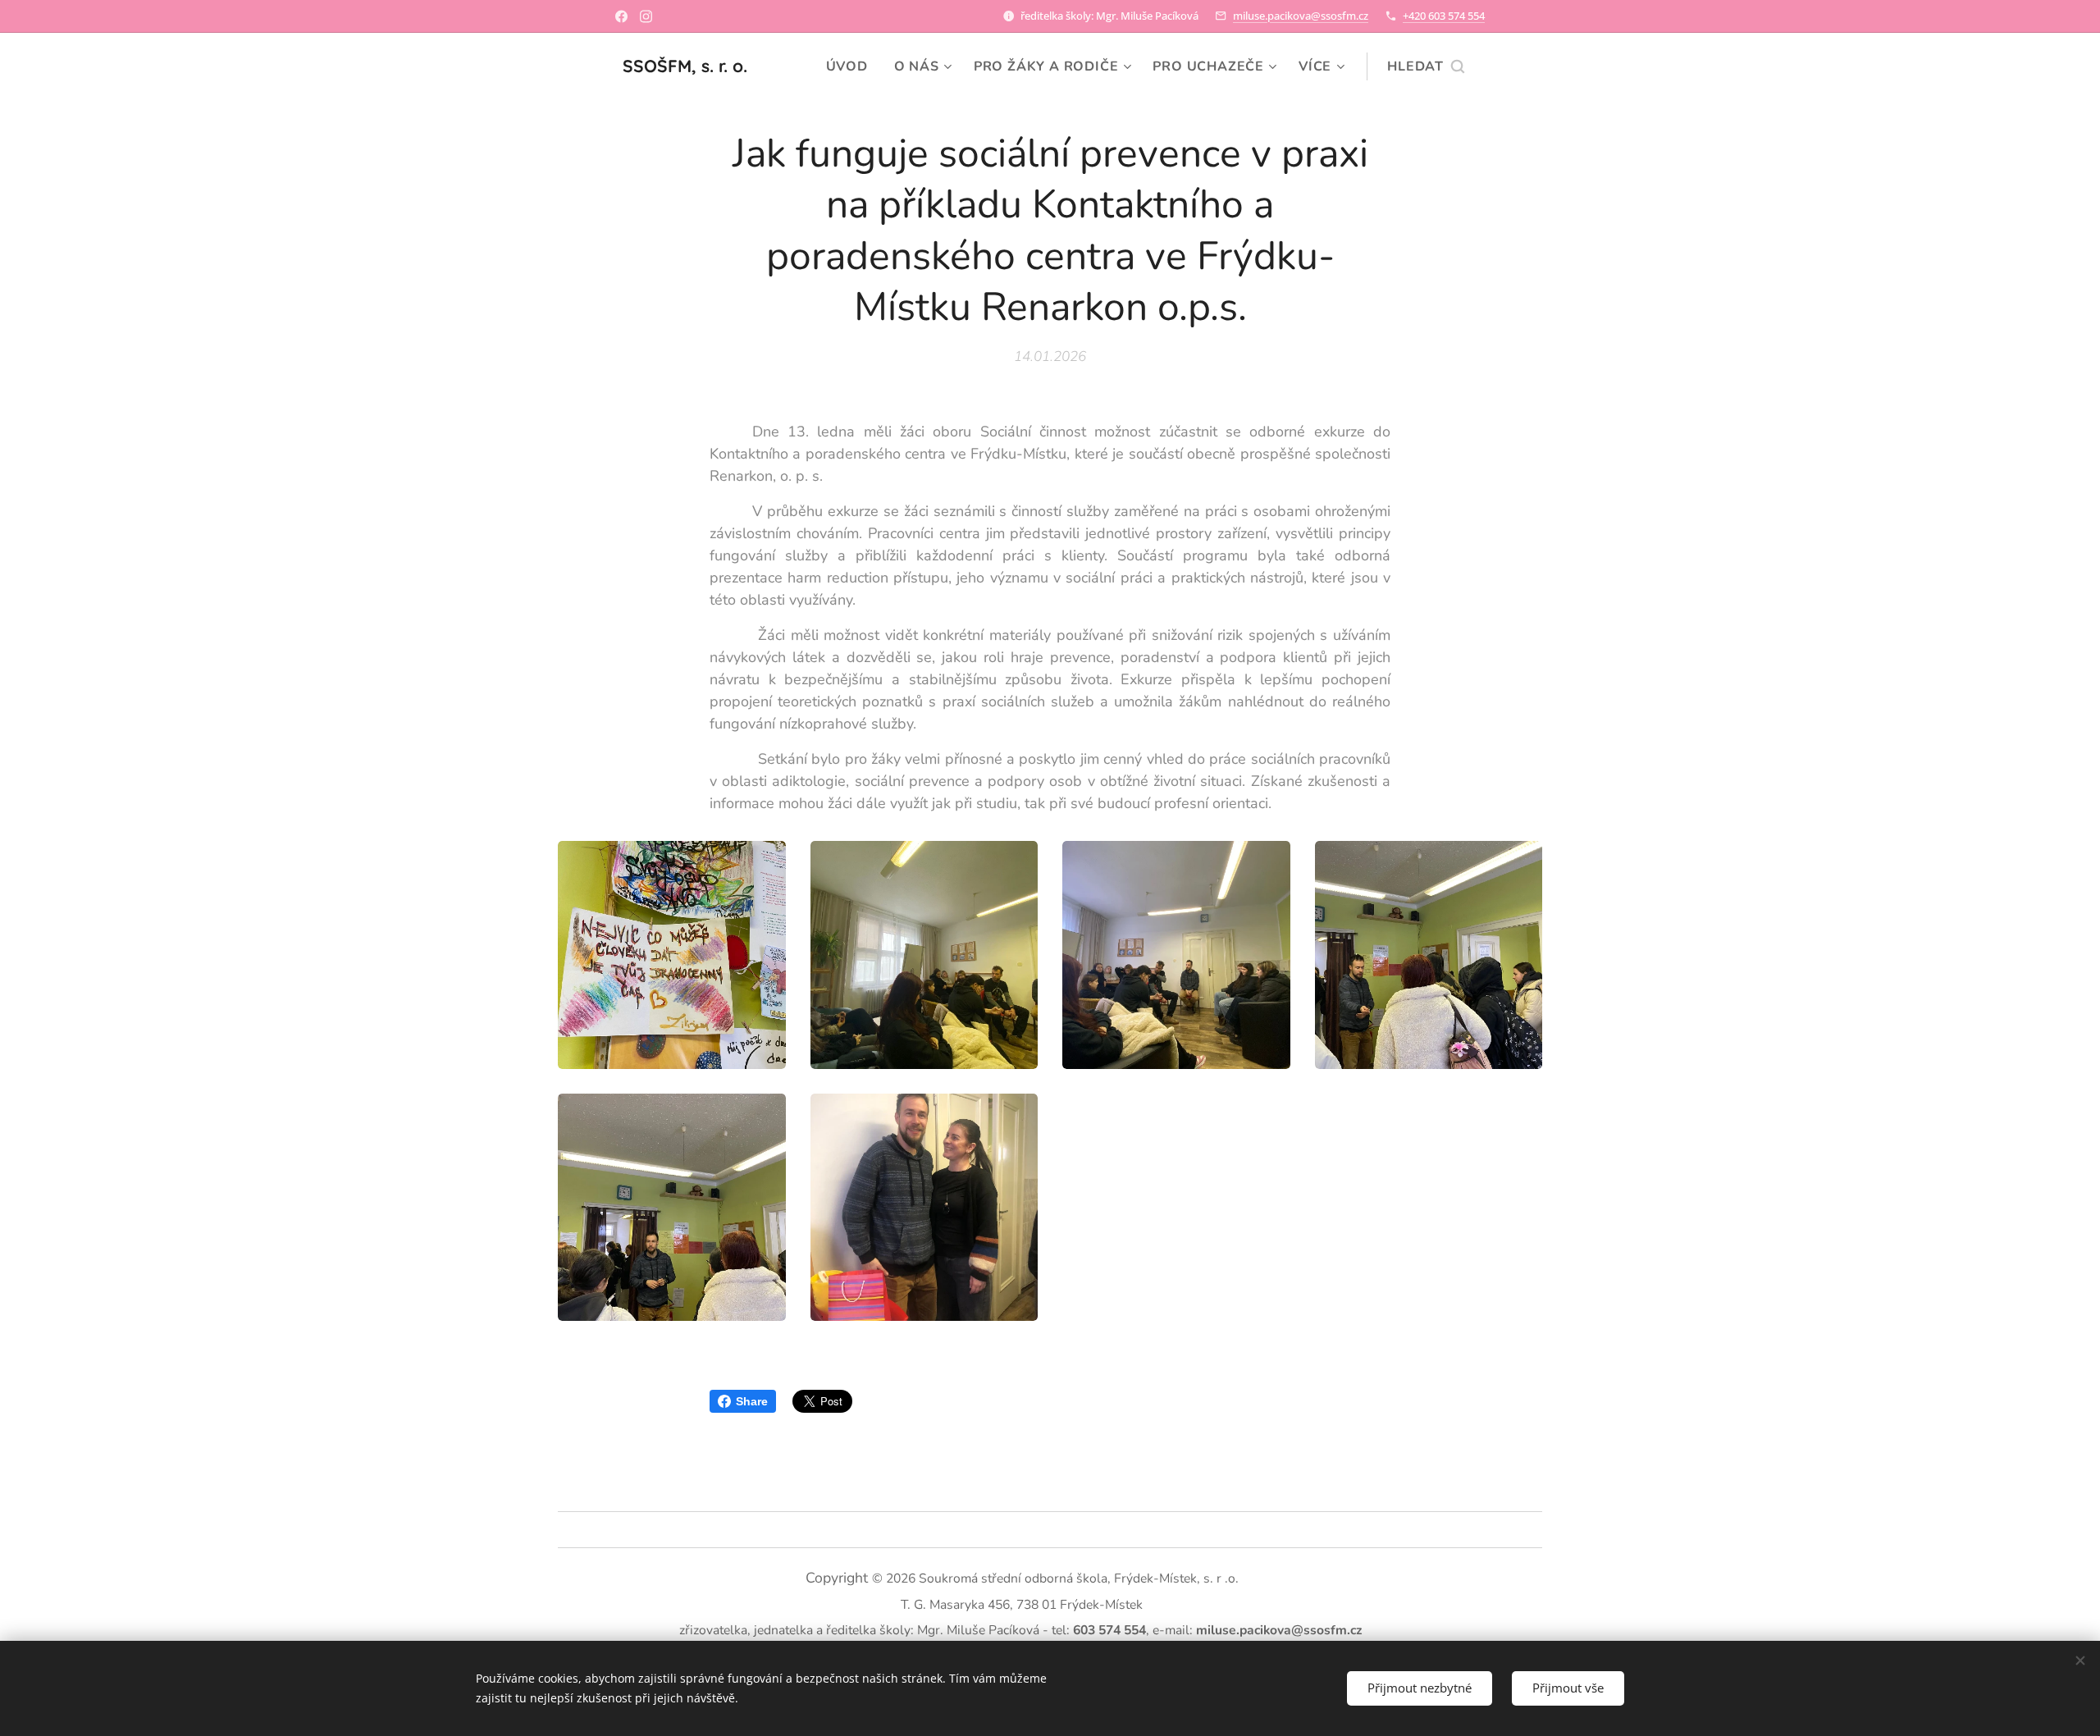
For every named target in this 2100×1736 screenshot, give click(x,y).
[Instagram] (646, 16)
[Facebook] (621, 16)
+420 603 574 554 (1444, 16)
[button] (1426, 66)
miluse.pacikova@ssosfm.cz (1301, 16)
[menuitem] (851, 66)
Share (752, 1401)
